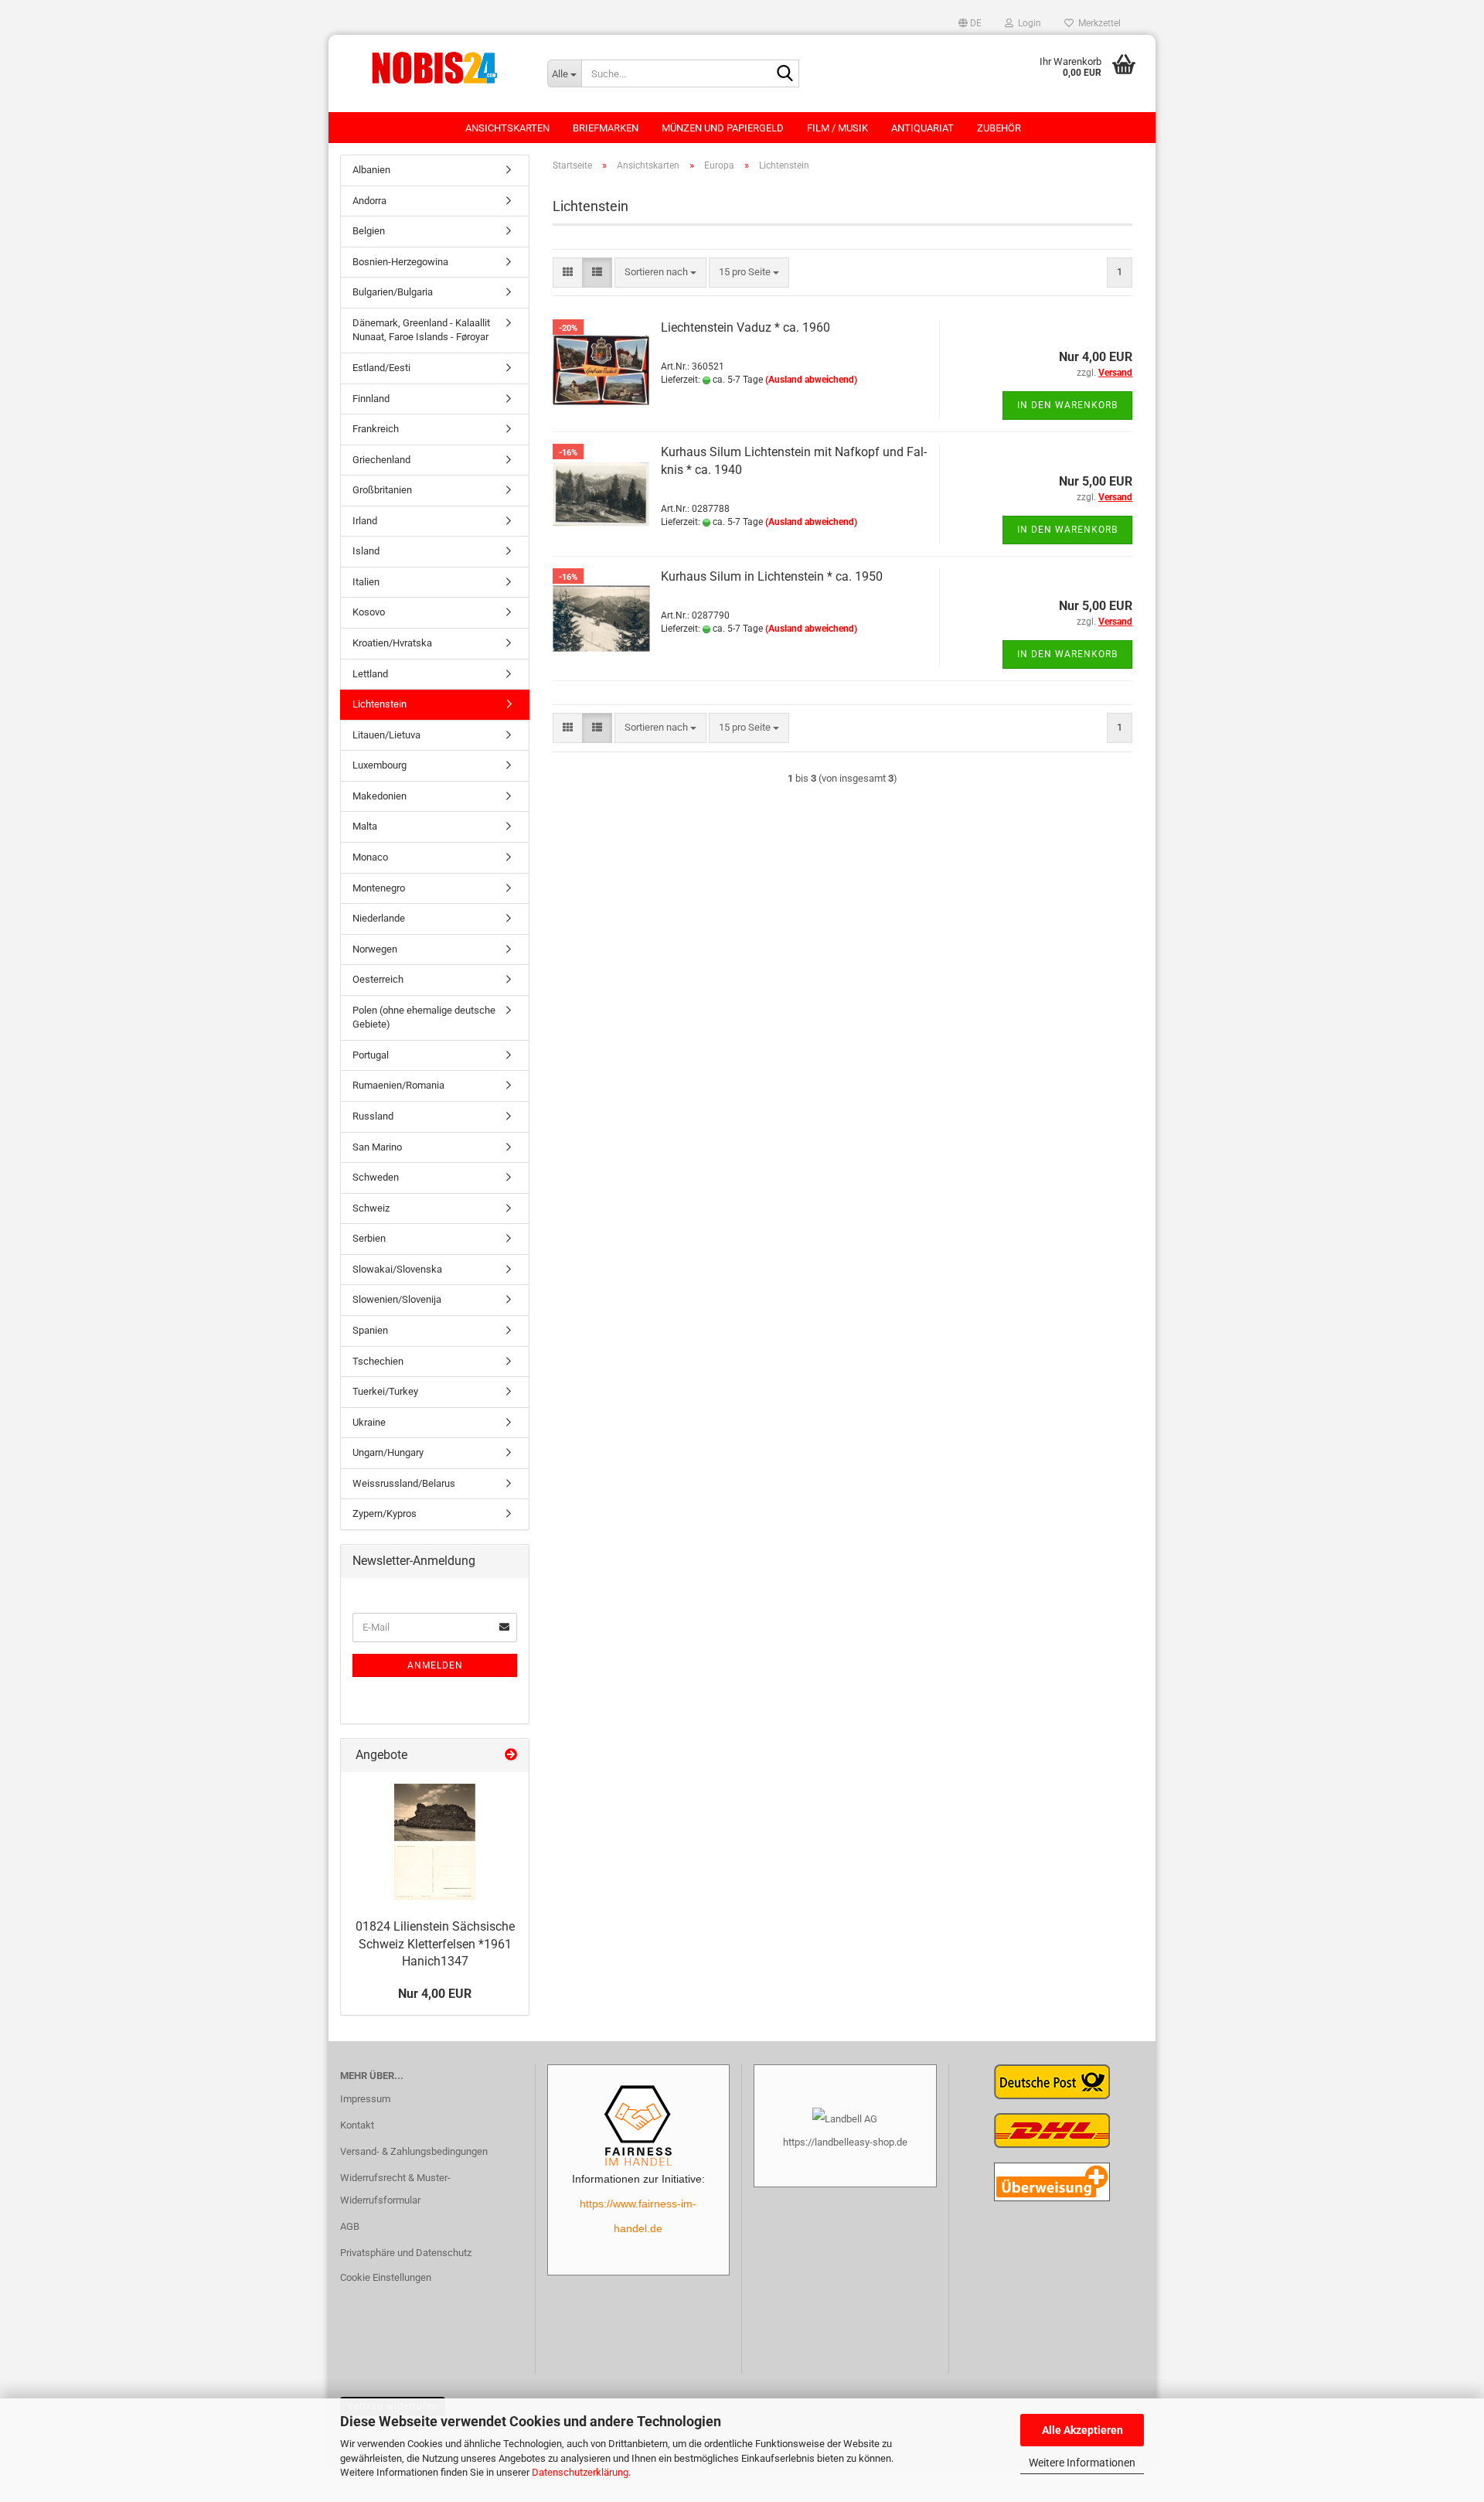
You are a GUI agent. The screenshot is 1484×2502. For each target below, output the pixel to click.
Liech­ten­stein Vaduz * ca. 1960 (745, 327)
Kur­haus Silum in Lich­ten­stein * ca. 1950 (772, 576)
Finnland (371, 399)
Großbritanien (382, 490)
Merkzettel (1097, 23)
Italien (366, 582)
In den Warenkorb (1067, 405)
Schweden (376, 1177)
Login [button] (1027, 23)
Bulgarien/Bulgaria (393, 292)
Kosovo (369, 612)
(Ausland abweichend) (811, 380)
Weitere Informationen (1082, 2463)
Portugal (371, 1055)
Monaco (370, 857)
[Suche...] (785, 74)
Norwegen (375, 949)
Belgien (369, 231)
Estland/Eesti (381, 368)
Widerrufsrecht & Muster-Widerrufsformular (395, 2189)
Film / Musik (837, 128)
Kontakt (357, 2125)
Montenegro (379, 888)
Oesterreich (378, 979)
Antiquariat (922, 128)
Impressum (365, 2099)
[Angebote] (511, 1755)
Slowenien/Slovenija (397, 1299)
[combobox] (660, 273)
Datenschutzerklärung (580, 2472)
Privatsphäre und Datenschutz (406, 2253)
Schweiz (371, 1208)
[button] (970, 23)
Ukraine (369, 1422)
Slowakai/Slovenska (397, 1269)
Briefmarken (606, 128)
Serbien (369, 1238)
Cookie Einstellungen (386, 2277)
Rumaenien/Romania (398, 1085)
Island (366, 551)
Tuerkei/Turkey (385, 1391)
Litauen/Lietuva (386, 735)
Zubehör (999, 128)
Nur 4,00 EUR (435, 1994)
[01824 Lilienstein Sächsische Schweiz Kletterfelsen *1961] (435, 1842)
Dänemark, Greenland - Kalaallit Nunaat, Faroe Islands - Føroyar (421, 330)
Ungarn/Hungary (388, 1452)
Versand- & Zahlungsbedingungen (414, 2151)
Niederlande (379, 918)
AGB (350, 2226)
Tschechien (378, 1361)
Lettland (370, 674)
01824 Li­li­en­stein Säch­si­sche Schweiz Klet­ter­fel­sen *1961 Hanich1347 (435, 1944)
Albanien (371, 170)
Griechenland (381, 460)
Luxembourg (380, 765)
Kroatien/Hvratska (392, 643)
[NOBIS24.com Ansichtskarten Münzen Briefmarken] (432, 66)
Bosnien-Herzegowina (400, 262)
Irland (365, 521)
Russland (373, 1116)
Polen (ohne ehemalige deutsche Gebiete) (424, 1018)
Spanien (370, 1330)
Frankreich (376, 429)
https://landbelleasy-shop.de (845, 2142)
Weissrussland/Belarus (404, 1483)
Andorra (369, 201)
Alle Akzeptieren (1082, 2430)
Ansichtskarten (507, 128)
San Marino (377, 1147)
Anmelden (435, 1665)
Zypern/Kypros (385, 1513)
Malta (365, 826)
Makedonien (380, 796)
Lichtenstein (380, 704)
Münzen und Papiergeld (723, 128)
